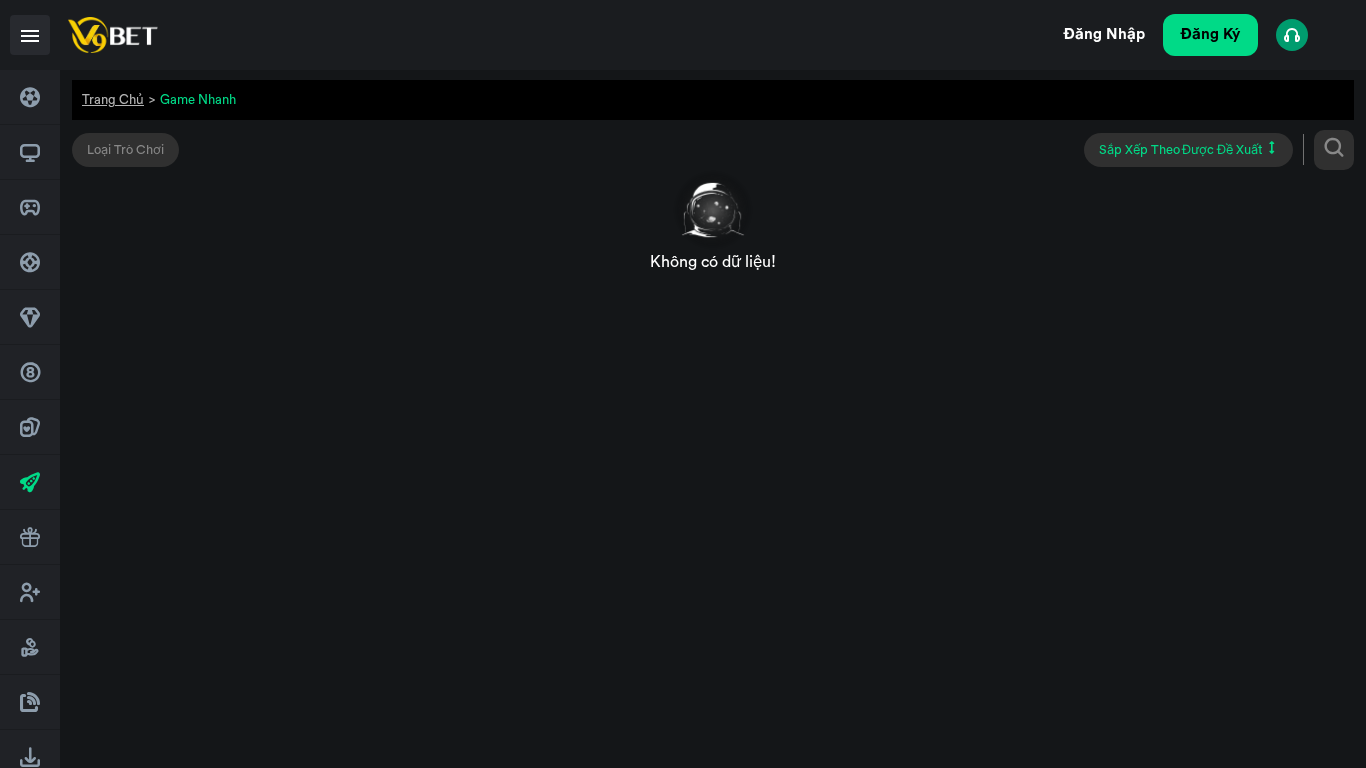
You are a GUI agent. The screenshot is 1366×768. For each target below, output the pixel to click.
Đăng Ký (1210, 34)
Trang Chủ (113, 99)
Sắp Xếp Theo (1181, 150)
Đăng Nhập (1104, 34)
